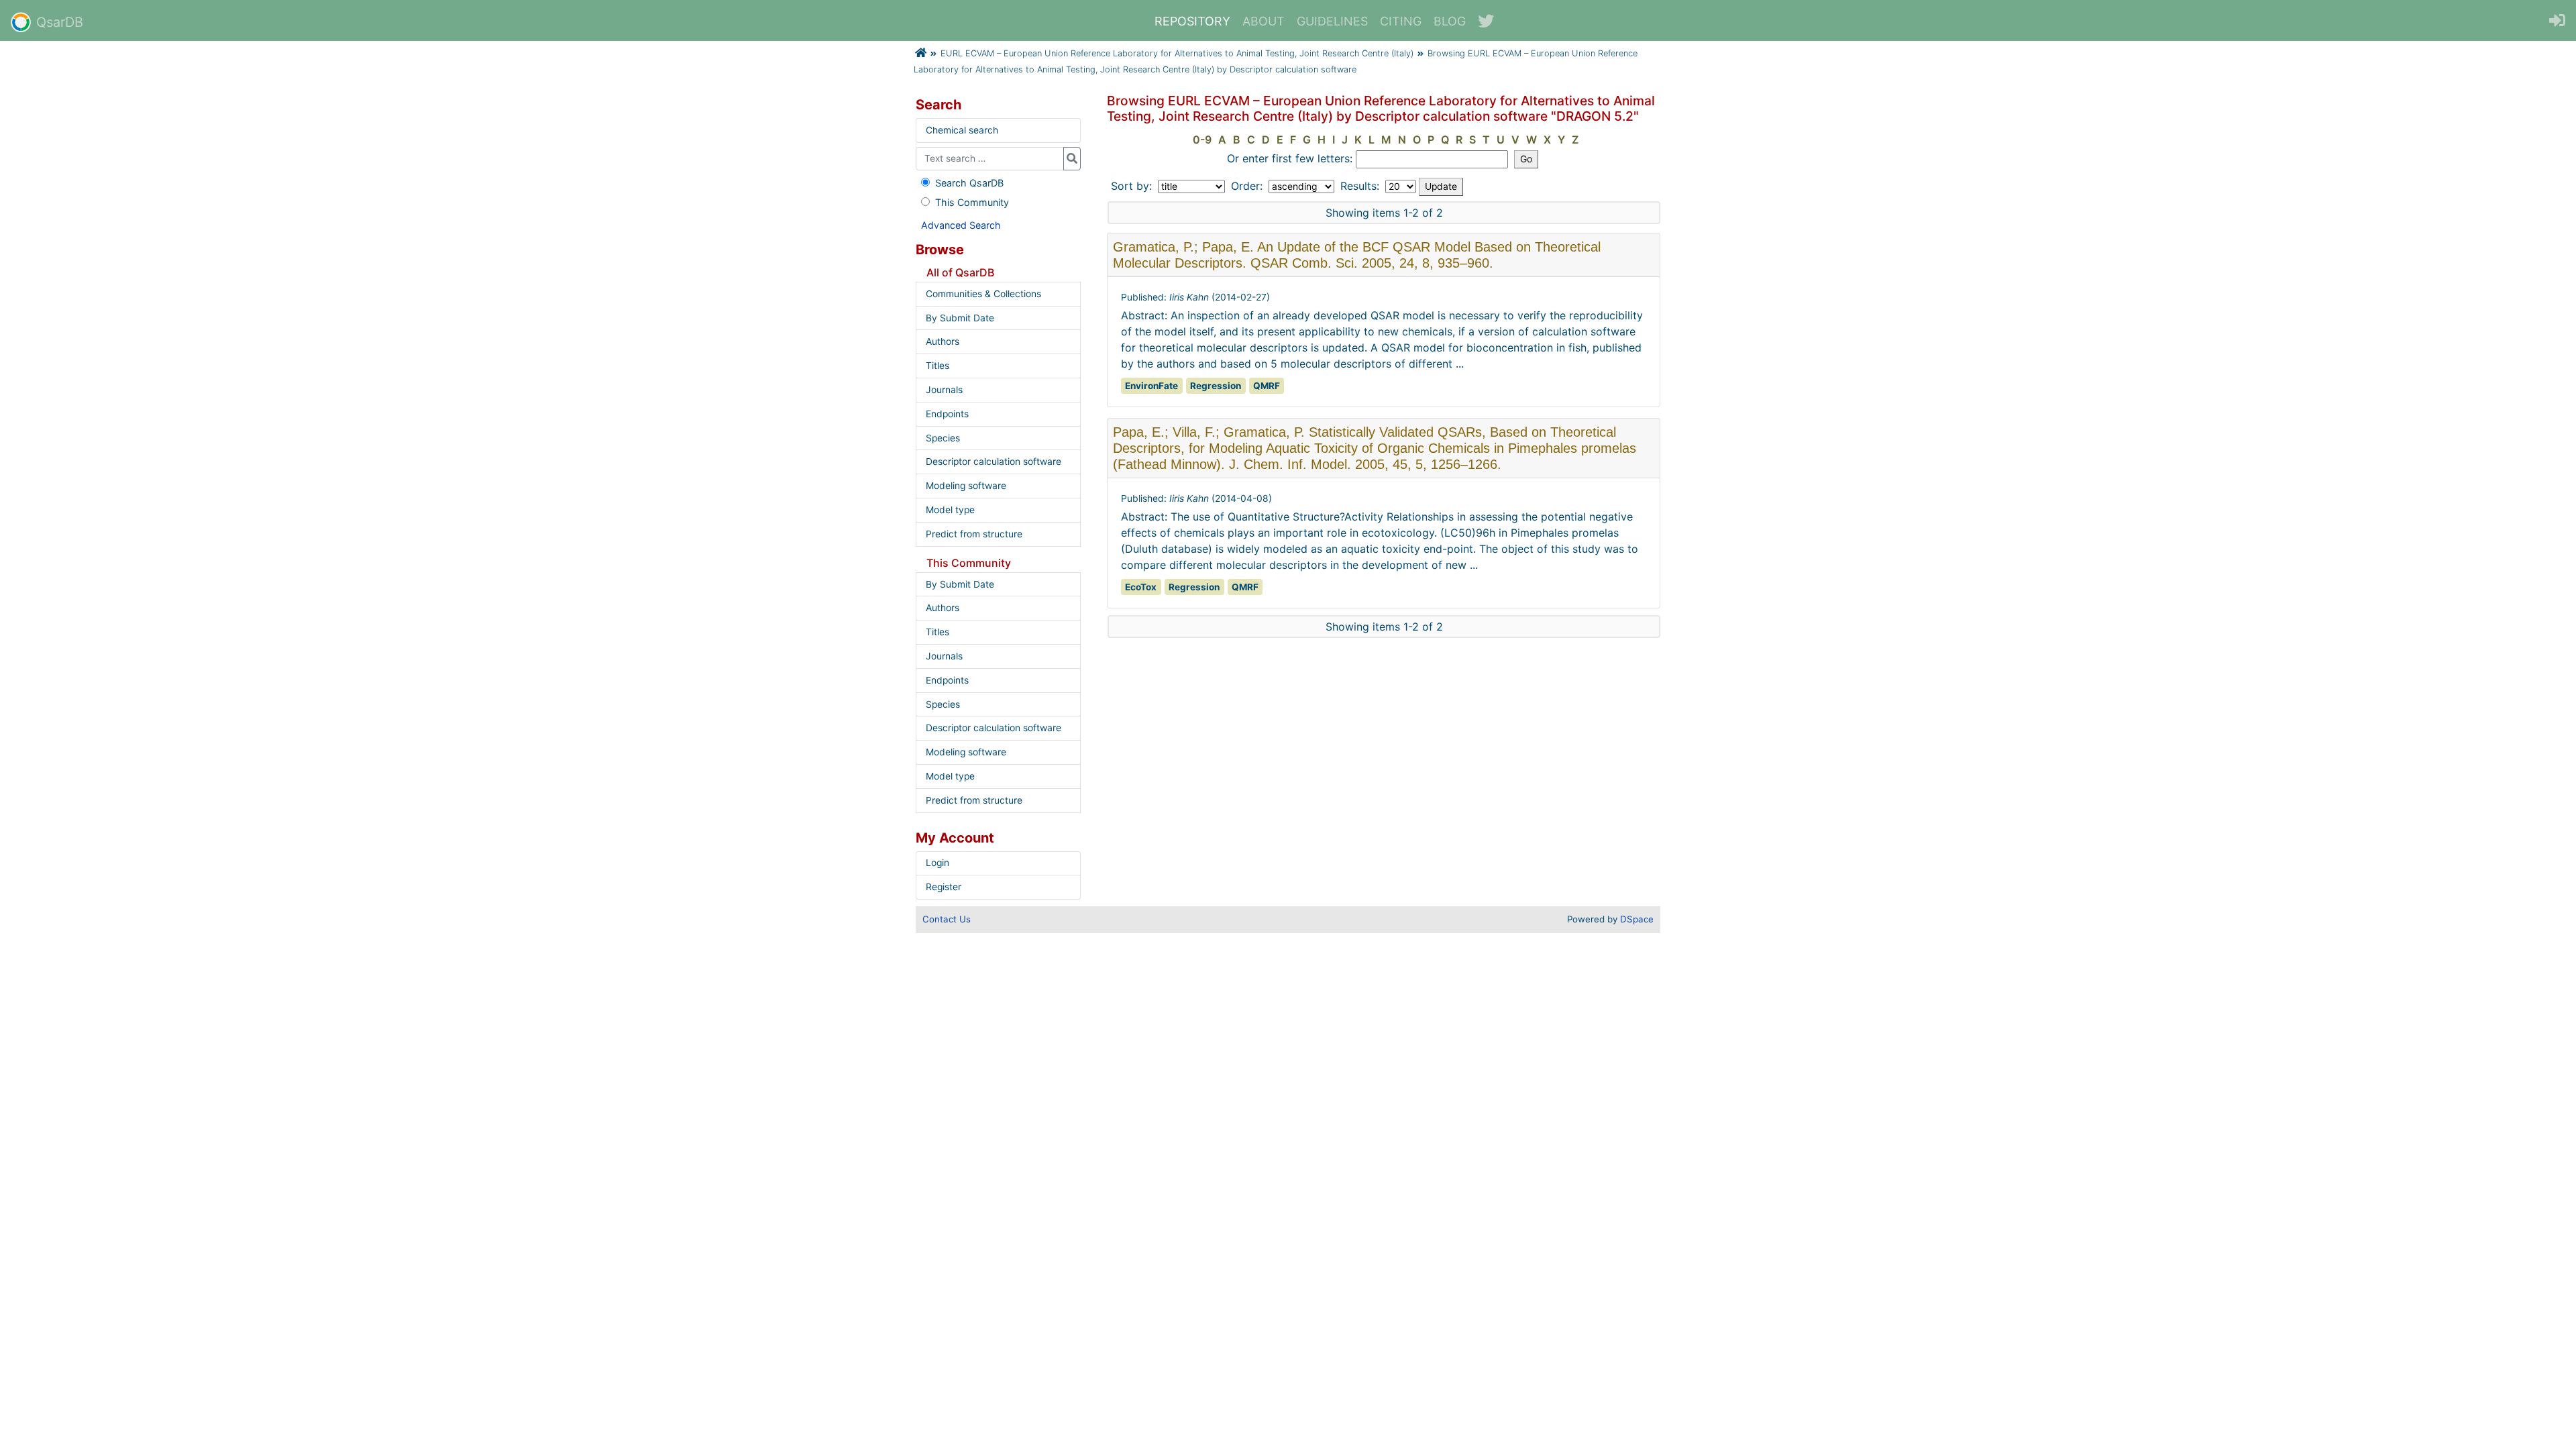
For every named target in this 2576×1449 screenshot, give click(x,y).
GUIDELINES (1332, 21)
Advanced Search (961, 225)
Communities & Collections (983, 294)
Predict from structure (974, 534)
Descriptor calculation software (994, 462)
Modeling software (966, 486)
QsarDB (60, 22)
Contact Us (947, 919)
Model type (950, 510)
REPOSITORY (1192, 21)
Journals (944, 390)
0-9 (1202, 140)
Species (943, 438)
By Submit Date (960, 318)
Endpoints (947, 414)
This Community (972, 202)
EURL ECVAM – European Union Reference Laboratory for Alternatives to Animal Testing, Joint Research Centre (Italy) (1177, 53)
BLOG (1450, 21)
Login (937, 863)
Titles (937, 366)
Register (944, 887)
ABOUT (1264, 21)
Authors (943, 341)
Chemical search (962, 130)
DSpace (1637, 919)
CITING (1401, 21)
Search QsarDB (969, 183)
